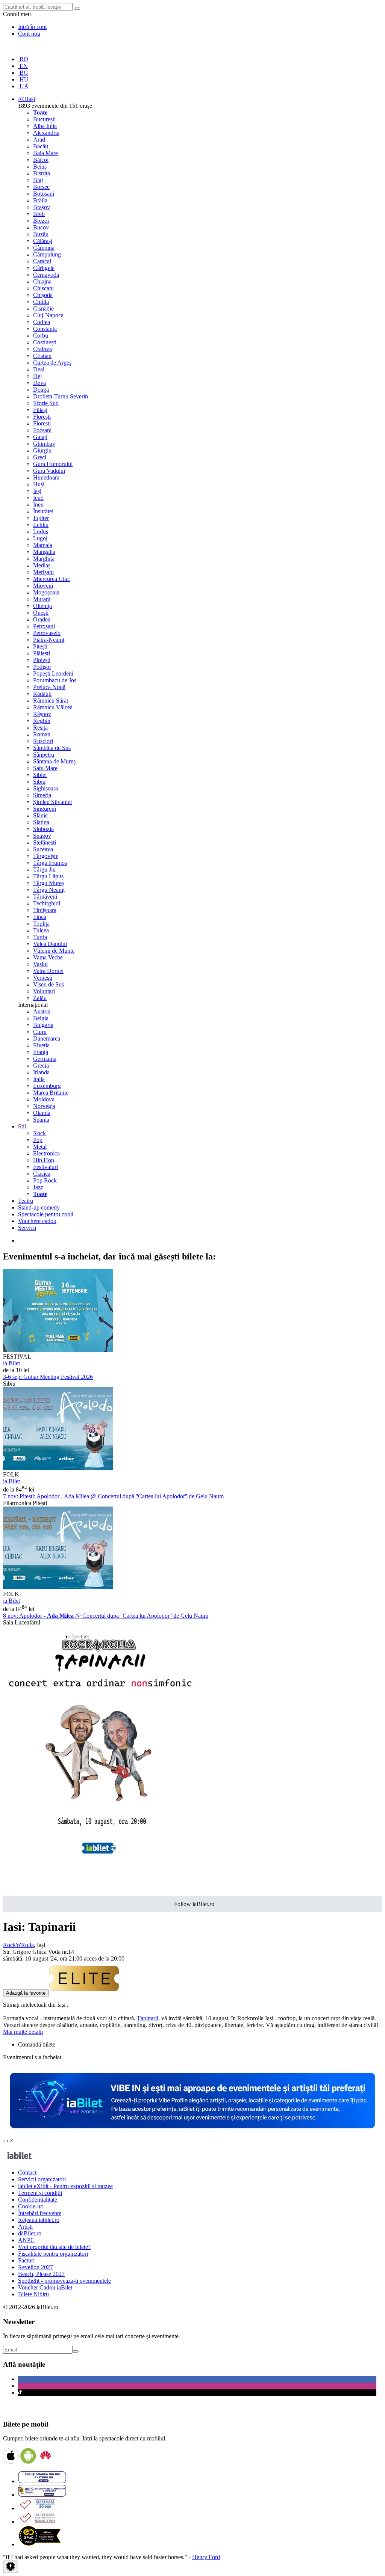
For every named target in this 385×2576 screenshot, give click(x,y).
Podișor (42, 667)
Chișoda (43, 295)
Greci (40, 457)
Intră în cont (32, 27)
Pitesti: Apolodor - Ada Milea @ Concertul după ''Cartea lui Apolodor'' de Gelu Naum (113, 1496)
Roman (42, 734)
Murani (42, 599)
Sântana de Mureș (54, 761)
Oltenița (42, 606)
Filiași (40, 410)
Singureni (45, 809)
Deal (39, 369)
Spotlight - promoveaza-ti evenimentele (64, 2281)
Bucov (41, 227)
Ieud (38, 498)
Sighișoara (45, 788)
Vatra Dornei (48, 971)
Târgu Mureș (49, 883)
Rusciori (43, 741)
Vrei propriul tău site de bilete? (54, 2247)
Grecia (41, 1066)
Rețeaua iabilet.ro (39, 2220)
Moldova (44, 1099)
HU (23, 79)
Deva (39, 383)
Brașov (42, 207)
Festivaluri (45, 1167)
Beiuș (40, 167)
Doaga (41, 390)
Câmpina (44, 248)
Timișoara (45, 910)
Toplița (41, 924)
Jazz (38, 1187)
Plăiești (42, 653)
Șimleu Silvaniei (52, 802)
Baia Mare (45, 153)
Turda (40, 937)
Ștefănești (45, 842)
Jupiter (41, 518)
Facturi (26, 2260)
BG (23, 73)
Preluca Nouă (49, 687)
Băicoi (41, 160)
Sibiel (40, 775)
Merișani (43, 572)
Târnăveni (45, 897)
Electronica (46, 1153)
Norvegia (44, 1106)
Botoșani (44, 194)
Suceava (43, 849)
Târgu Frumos (50, 863)
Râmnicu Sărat (51, 701)
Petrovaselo (47, 633)
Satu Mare (45, 768)
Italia (39, 1079)
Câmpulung (47, 254)
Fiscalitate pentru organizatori (53, 2254)
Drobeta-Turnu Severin (61, 396)
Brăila (40, 200)
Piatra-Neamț (49, 640)
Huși (39, 484)
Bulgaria (43, 1025)
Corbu (41, 336)
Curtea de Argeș (52, 363)
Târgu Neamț (49, 890)
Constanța (45, 329)
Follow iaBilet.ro (194, 1904)
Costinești (45, 342)
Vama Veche (48, 957)
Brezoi (41, 221)
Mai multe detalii (23, 2032)
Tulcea (41, 930)
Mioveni (43, 586)
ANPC (26, 2240)
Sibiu (39, 782)
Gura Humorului (53, 464)
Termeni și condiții (40, 2193)
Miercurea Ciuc (52, 579)
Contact (27, 2173)
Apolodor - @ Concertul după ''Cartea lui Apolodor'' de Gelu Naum (106, 1616)
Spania (41, 1120)
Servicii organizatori (42, 2179)
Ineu (38, 504)
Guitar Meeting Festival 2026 (48, 1377)
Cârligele (44, 268)
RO (23, 59)
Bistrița (42, 173)
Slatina (41, 822)
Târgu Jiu (44, 869)
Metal (40, 1147)
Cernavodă (46, 275)
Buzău (41, 234)
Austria (42, 1011)
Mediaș (42, 565)
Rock (39, 1133)
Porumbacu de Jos (55, 680)
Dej (37, 376)
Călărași (43, 241)
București (44, 119)
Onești (41, 613)
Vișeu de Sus (49, 984)
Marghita (44, 559)
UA (23, 86)
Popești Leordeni (53, 673)
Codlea (42, 322)
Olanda (42, 1113)
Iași (37, 491)
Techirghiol (47, 903)
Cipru (40, 1032)
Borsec (41, 187)
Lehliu (41, 525)
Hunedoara (46, 477)
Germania (45, 1059)
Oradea (42, 619)
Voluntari (44, 991)
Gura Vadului (49, 471)
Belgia (41, 1018)
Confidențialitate (38, 2200)
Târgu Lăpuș (48, 876)
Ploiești (42, 660)
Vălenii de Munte (54, 951)
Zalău (40, 998)
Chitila (41, 302)
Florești (42, 417)
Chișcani (43, 288)
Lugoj (40, 538)
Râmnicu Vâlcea (53, 707)
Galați (40, 437)
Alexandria (46, 133)
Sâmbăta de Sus (52, 748)
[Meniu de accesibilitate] (11, 2567)
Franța (41, 1052)
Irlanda (41, 1072)
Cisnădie (43, 308)
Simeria (42, 795)
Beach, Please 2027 (41, 2274)
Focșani (42, 430)
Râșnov (42, 714)
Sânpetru (44, 755)
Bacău (41, 146)
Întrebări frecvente (40, 2213)
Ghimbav (44, 444)
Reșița (40, 728)
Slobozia (43, 829)
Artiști (25, 2227)
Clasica (42, 1174)
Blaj (38, 180)
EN (23, 66)
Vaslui (40, 964)
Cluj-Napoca (48, 315)
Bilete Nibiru (33, 2294)
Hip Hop (44, 1160)
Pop (38, 1140)
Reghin (42, 721)
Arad (39, 140)
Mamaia (43, 545)
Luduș (41, 532)
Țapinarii (148, 2018)
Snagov (42, 836)
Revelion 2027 (36, 2267)
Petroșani (44, 626)
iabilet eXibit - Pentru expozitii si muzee (65, 2186)
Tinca (40, 917)
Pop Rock (45, 1180)
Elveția (41, 1045)
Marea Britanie (51, 1093)
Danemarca (47, 1038)
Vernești (43, 978)
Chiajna (42, 281)
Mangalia (44, 552)
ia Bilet (11, 1363)
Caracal (42, 261)
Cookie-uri (31, 2206)
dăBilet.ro (30, 2233)
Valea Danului (50, 944)
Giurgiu (42, 450)
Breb (39, 214)
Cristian (42, 356)
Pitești (40, 646)
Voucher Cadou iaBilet (45, 2287)
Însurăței (43, 511)
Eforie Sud (46, 403)
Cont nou (29, 34)
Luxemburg (47, 1086)
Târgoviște (46, 856)
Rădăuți (42, 694)
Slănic (40, 815)
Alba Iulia (45, 126)
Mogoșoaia (46, 592)
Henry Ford (206, 2557)
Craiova (42, 349)
